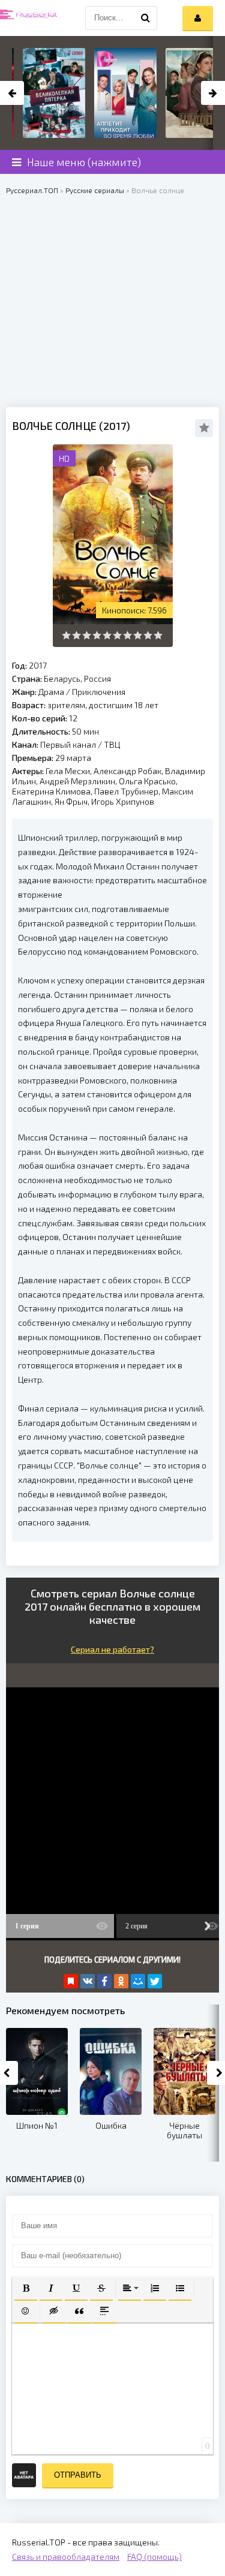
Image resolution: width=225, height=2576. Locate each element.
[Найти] (145, 18)
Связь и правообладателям (66, 2557)
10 (158, 635)
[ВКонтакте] (88, 1981)
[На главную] (30, 18)
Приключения (99, 692)
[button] (26, 2288)
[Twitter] (155, 1981)
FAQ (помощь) (154, 2557)
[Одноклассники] (121, 1981)
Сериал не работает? (112, 1649)
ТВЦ (112, 744)
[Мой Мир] (138, 1981)
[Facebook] (104, 1981)
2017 (38, 665)
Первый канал (68, 744)
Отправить (78, 2475)
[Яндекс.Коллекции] (71, 1981)
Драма (51, 692)
